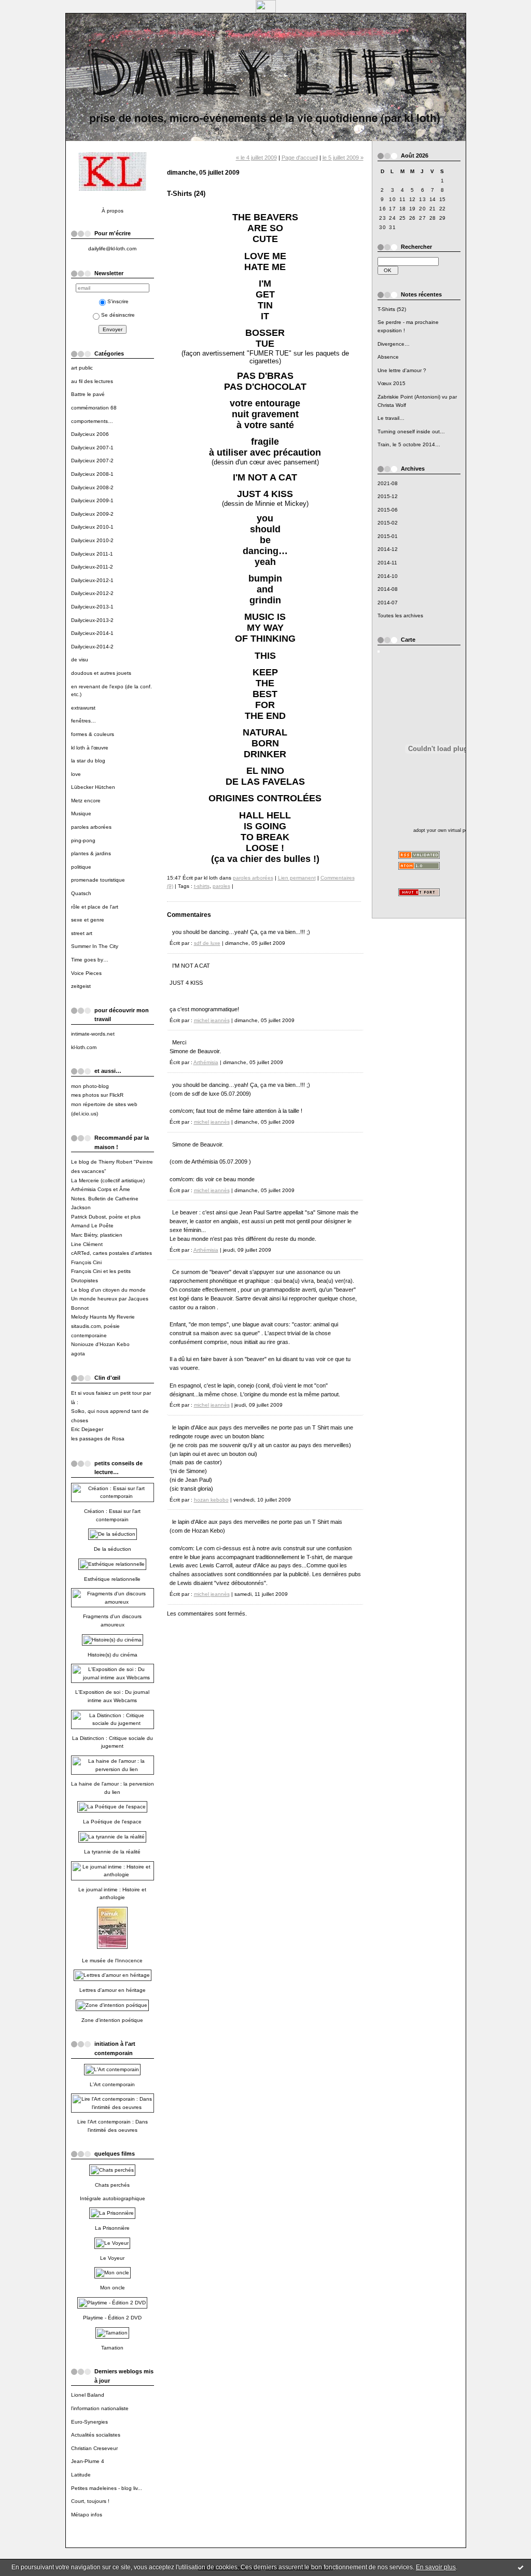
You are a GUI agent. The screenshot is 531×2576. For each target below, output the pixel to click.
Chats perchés (112, 2185)
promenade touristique (98, 880)
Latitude (81, 2475)
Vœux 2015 (392, 383)
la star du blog (88, 761)
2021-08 (388, 483)
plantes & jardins (91, 853)
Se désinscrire (118, 315)
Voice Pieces (86, 973)
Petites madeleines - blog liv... (107, 2488)
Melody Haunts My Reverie (103, 1317)
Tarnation (112, 2348)
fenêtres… (83, 721)
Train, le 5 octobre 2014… (409, 444)
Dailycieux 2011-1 (92, 554)
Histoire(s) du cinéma (113, 1655)
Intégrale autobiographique (113, 2198)
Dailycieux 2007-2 (92, 461)
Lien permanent (297, 878)
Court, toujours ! (90, 2501)
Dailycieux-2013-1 (92, 607)
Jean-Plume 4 (88, 2461)
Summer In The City (95, 946)
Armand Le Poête (92, 1226)
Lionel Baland (88, 2395)
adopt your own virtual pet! (442, 830)
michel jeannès (212, 1020)
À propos (113, 211)
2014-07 (388, 603)
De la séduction (113, 1549)
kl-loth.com (84, 1047)
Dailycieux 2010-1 (92, 527)
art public (82, 368)
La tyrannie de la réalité (112, 1852)
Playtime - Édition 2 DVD (112, 2318)
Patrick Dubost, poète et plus (106, 1217)
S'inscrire (118, 301)
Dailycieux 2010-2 (92, 540)
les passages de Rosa (98, 1439)
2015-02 (388, 523)
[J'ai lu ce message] (521, 2567)
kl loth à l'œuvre (90, 748)
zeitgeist (81, 986)
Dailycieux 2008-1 (92, 474)
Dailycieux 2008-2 (92, 487)
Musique (81, 813)
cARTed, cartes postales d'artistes (111, 1253)
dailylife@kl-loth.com (112, 249)
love (76, 774)
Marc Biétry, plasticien (97, 1235)
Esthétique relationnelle (112, 1579)
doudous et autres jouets (101, 673)
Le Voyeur (112, 2258)
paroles (221, 886)
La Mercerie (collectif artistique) (108, 1180)
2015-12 (388, 496)
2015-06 (388, 510)
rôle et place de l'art (95, 907)
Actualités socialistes (96, 2435)
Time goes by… (90, 960)
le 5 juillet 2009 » (343, 158)
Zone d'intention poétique (112, 2020)
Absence (388, 357)
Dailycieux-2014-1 (92, 633)
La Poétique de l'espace (112, 1822)
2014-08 (388, 589)
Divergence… (394, 344)
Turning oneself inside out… (411, 431)
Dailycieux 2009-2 (92, 514)
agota (78, 1354)
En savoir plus (436, 2567)
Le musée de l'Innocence (112, 1961)
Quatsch (81, 893)
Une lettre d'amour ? (402, 370)
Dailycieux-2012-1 (92, 580)
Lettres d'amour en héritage (113, 1990)
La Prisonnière (112, 2228)
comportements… (92, 421)
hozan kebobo (211, 1500)
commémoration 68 (94, 408)
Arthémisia (206, 1062)
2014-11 (387, 563)
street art (82, 933)
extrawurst (83, 708)
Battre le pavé (88, 394)
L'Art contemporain (112, 2084)
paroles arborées (91, 827)
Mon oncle (113, 2288)
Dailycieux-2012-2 (92, 593)
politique (81, 867)
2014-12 (388, 549)
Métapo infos (87, 2515)
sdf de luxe (207, 943)
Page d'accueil (300, 158)
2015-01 (388, 536)
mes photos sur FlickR (97, 1095)
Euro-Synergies (89, 2422)
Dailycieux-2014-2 (92, 647)
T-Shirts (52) (392, 309)
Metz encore (86, 801)
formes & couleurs (93, 734)
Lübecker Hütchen (93, 787)
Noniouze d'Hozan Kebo (100, 1344)
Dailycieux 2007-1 (92, 448)
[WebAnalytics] (266, 10)
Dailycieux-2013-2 (92, 620)
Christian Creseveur (94, 2448)
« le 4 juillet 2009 (256, 158)
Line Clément (87, 1244)
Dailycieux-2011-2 (92, 567)
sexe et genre (88, 920)
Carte (408, 640)
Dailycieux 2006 (90, 434)
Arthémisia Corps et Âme (101, 1189)
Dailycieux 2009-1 (92, 500)
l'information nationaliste (100, 2408)
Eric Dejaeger (87, 1429)
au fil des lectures (92, 381)
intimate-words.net (93, 1034)
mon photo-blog (90, 1086)
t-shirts (202, 886)
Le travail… (391, 418)
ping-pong (83, 840)
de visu (80, 660)
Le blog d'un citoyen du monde (108, 1290)
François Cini (86, 1262)
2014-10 (388, 576)
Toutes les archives (400, 615)
